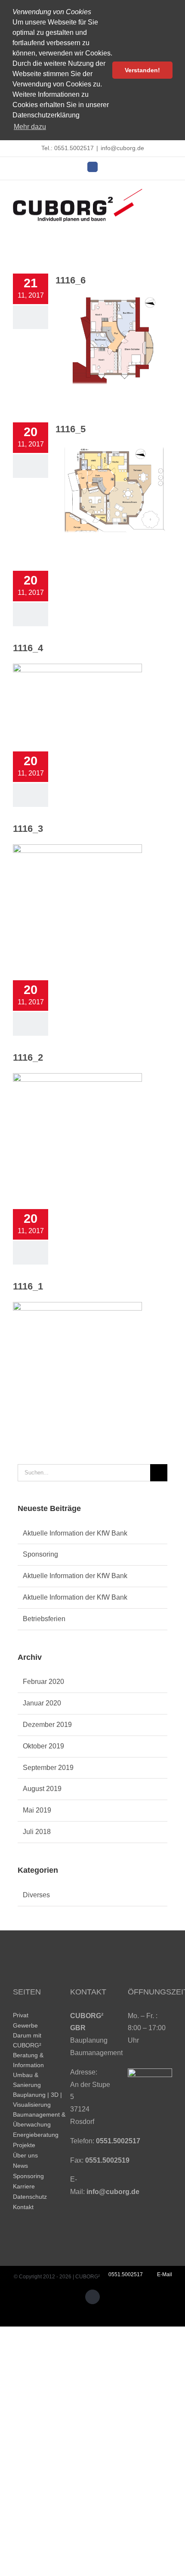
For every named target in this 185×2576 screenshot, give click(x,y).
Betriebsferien (44, 1619)
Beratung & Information (28, 2060)
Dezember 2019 (47, 1725)
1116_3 (28, 829)
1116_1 (28, 1286)
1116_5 (71, 429)
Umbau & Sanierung (27, 2080)
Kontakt (23, 2207)
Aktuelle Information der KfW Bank (75, 1533)
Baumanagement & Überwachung (39, 2119)
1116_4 (28, 648)
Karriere (24, 2186)
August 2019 (42, 1789)
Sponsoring (40, 1554)
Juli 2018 (37, 1832)
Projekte (24, 2145)
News (20, 2166)
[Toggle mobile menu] (169, 195)
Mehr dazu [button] (30, 127)
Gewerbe (25, 2025)
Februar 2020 (43, 1682)
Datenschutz (30, 2197)
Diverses (36, 1895)
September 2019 (48, 1768)
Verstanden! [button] (142, 70)
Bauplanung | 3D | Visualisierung (37, 2100)
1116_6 (71, 280)
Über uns (25, 2155)
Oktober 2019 (43, 1746)
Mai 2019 (37, 1810)
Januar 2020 (42, 1703)
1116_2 (28, 1057)
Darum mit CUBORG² (27, 2040)
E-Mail (163, 2274)
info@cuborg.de (122, 148)
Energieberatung (36, 2135)
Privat (21, 2015)
